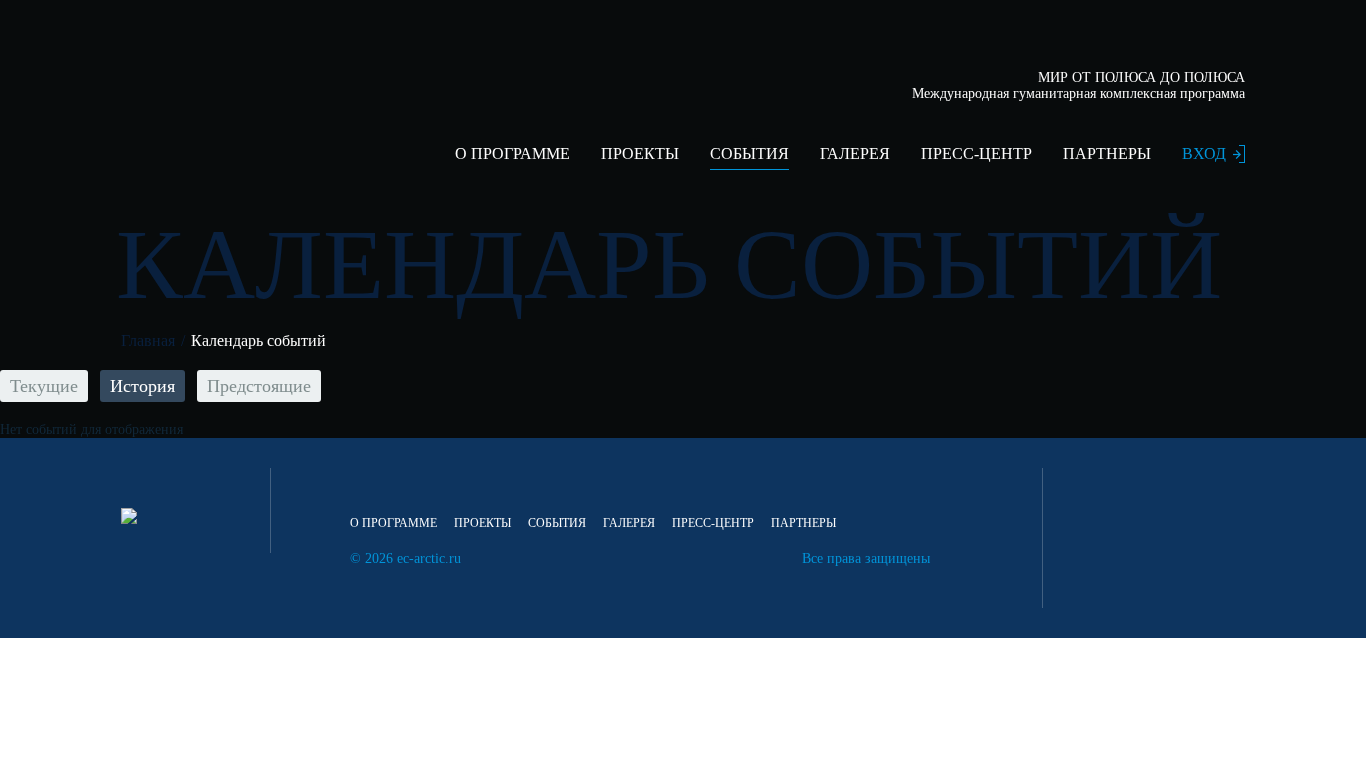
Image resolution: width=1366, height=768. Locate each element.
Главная (148, 340)
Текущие (44, 386)
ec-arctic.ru (429, 558)
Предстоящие (259, 386)
